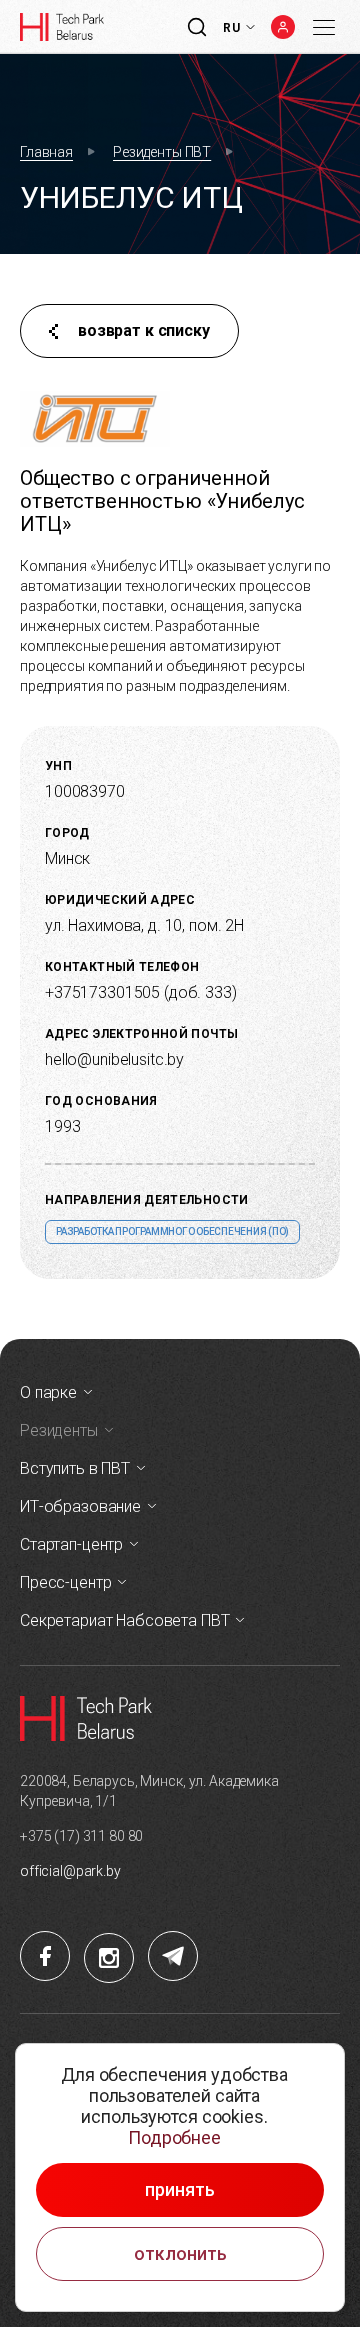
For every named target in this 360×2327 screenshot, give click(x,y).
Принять (180, 2190)
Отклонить (180, 2254)
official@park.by (70, 1871)
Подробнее (174, 2137)
